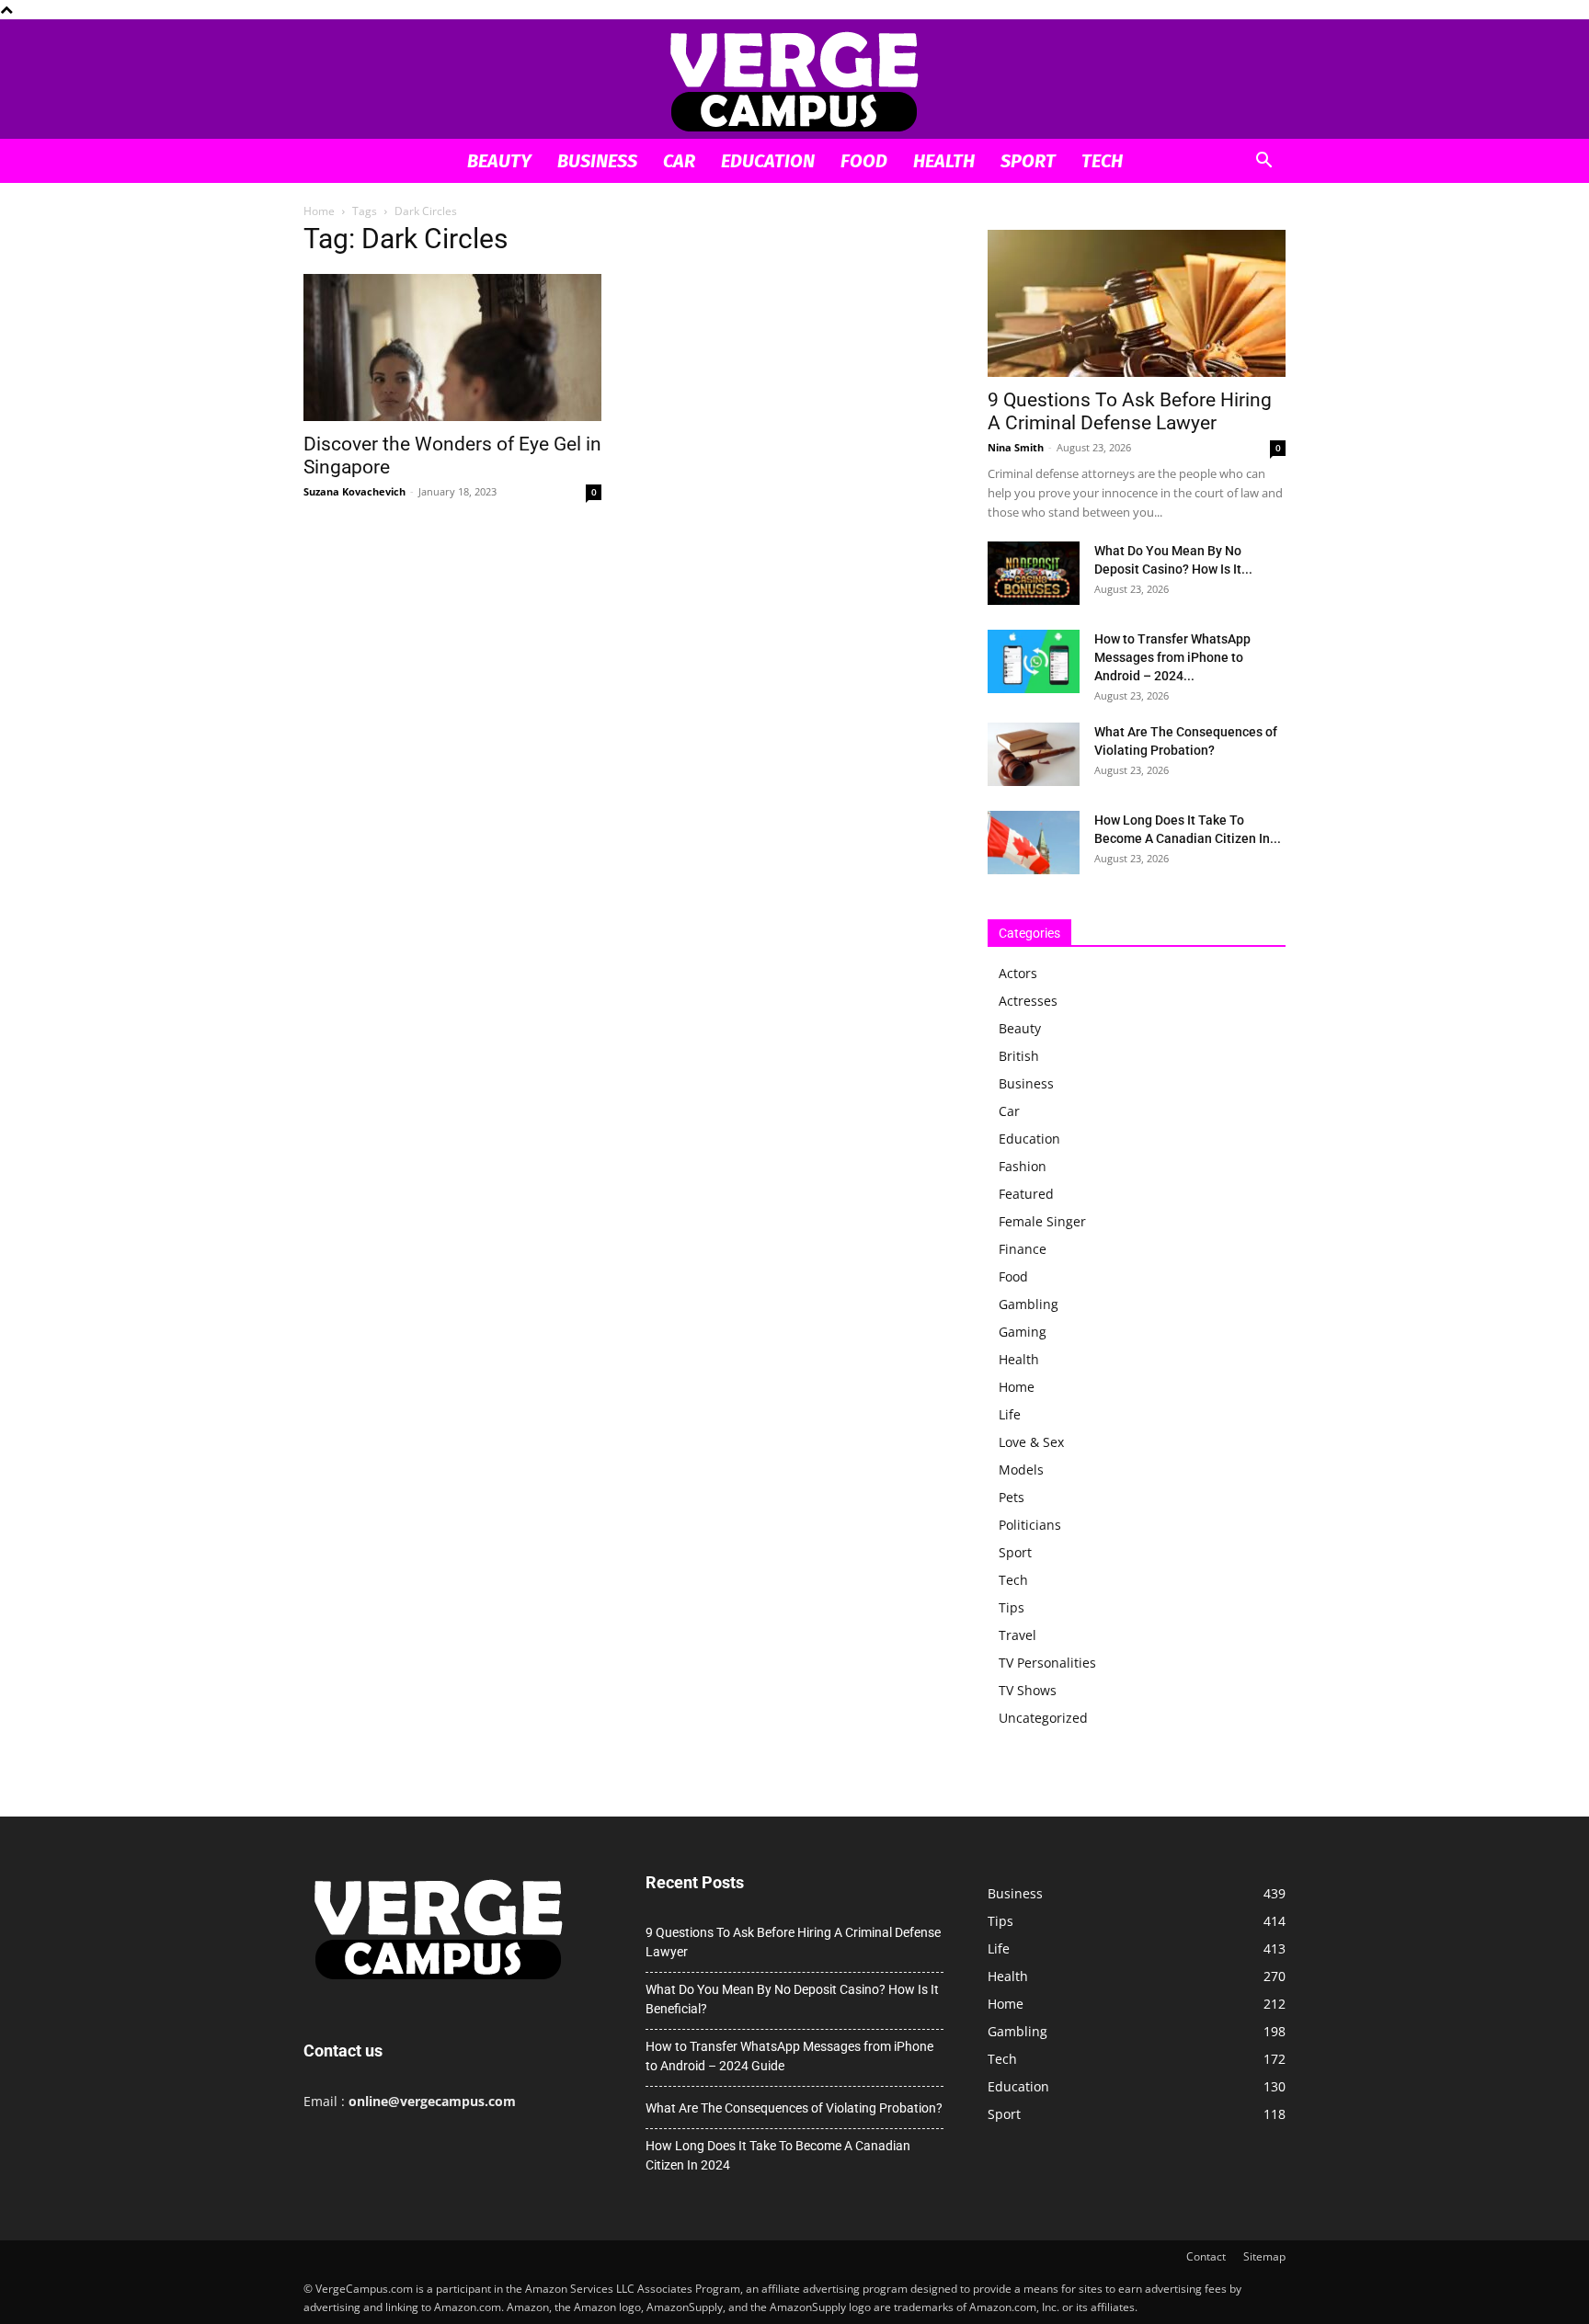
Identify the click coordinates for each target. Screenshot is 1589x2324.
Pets (1012, 1497)
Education (768, 161)
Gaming (1023, 1332)
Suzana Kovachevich (354, 491)
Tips (1012, 1607)
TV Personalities (1047, 1663)
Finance (1023, 1249)
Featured (1026, 1194)
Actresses (1028, 1001)
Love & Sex (1031, 1442)
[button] (1263, 162)
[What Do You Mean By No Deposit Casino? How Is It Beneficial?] (1034, 573)
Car (679, 161)
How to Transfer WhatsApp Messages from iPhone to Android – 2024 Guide (789, 2056)
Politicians (1030, 1525)
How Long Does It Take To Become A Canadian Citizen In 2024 (778, 2155)
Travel (1017, 1635)
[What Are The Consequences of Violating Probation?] (1034, 754)
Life (1010, 1414)
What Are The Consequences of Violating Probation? (794, 2108)
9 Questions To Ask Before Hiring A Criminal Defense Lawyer (1130, 411)
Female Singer (1042, 1221)
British (1019, 1056)
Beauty (499, 161)
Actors (1018, 973)
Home (319, 211)
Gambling (1029, 1304)
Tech (1102, 161)
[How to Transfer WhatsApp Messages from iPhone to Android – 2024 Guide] (1034, 661)
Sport (1028, 161)
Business (597, 161)
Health (944, 161)
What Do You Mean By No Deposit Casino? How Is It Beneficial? (792, 1999)
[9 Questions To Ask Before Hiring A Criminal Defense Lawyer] (1137, 303)
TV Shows (1028, 1690)
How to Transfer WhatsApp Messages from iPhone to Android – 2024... (1172, 657)
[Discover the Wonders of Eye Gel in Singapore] (452, 347)
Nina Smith (1016, 447)
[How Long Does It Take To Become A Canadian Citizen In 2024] (1034, 843)
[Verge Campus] (794, 80)
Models (1021, 1470)
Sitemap (1264, 2256)
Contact (1206, 2256)
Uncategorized (1043, 1718)
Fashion (1023, 1166)
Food (864, 161)
